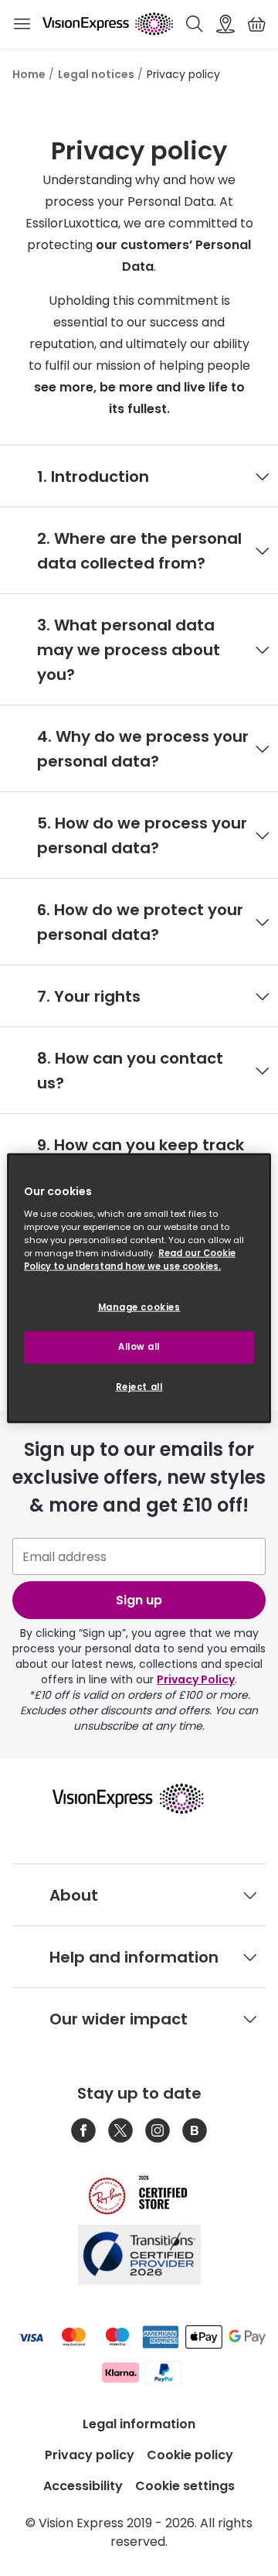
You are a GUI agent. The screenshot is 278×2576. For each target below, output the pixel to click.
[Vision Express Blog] (195, 2130)
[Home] (108, 24)
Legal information (139, 2424)
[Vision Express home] (139, 1799)
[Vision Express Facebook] (83, 2130)
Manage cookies (139, 1307)
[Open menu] (22, 24)
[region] (139, 1288)
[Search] (195, 24)
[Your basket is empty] (256, 24)
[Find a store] (225, 24)
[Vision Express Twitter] (120, 2130)
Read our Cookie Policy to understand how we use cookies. (130, 1259)
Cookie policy (190, 2455)
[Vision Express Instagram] (158, 2130)
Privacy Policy (196, 1679)
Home (29, 74)
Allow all (139, 1346)
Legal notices (96, 74)
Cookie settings (185, 2486)
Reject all (139, 1386)
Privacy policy (90, 2455)
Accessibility (83, 2486)
